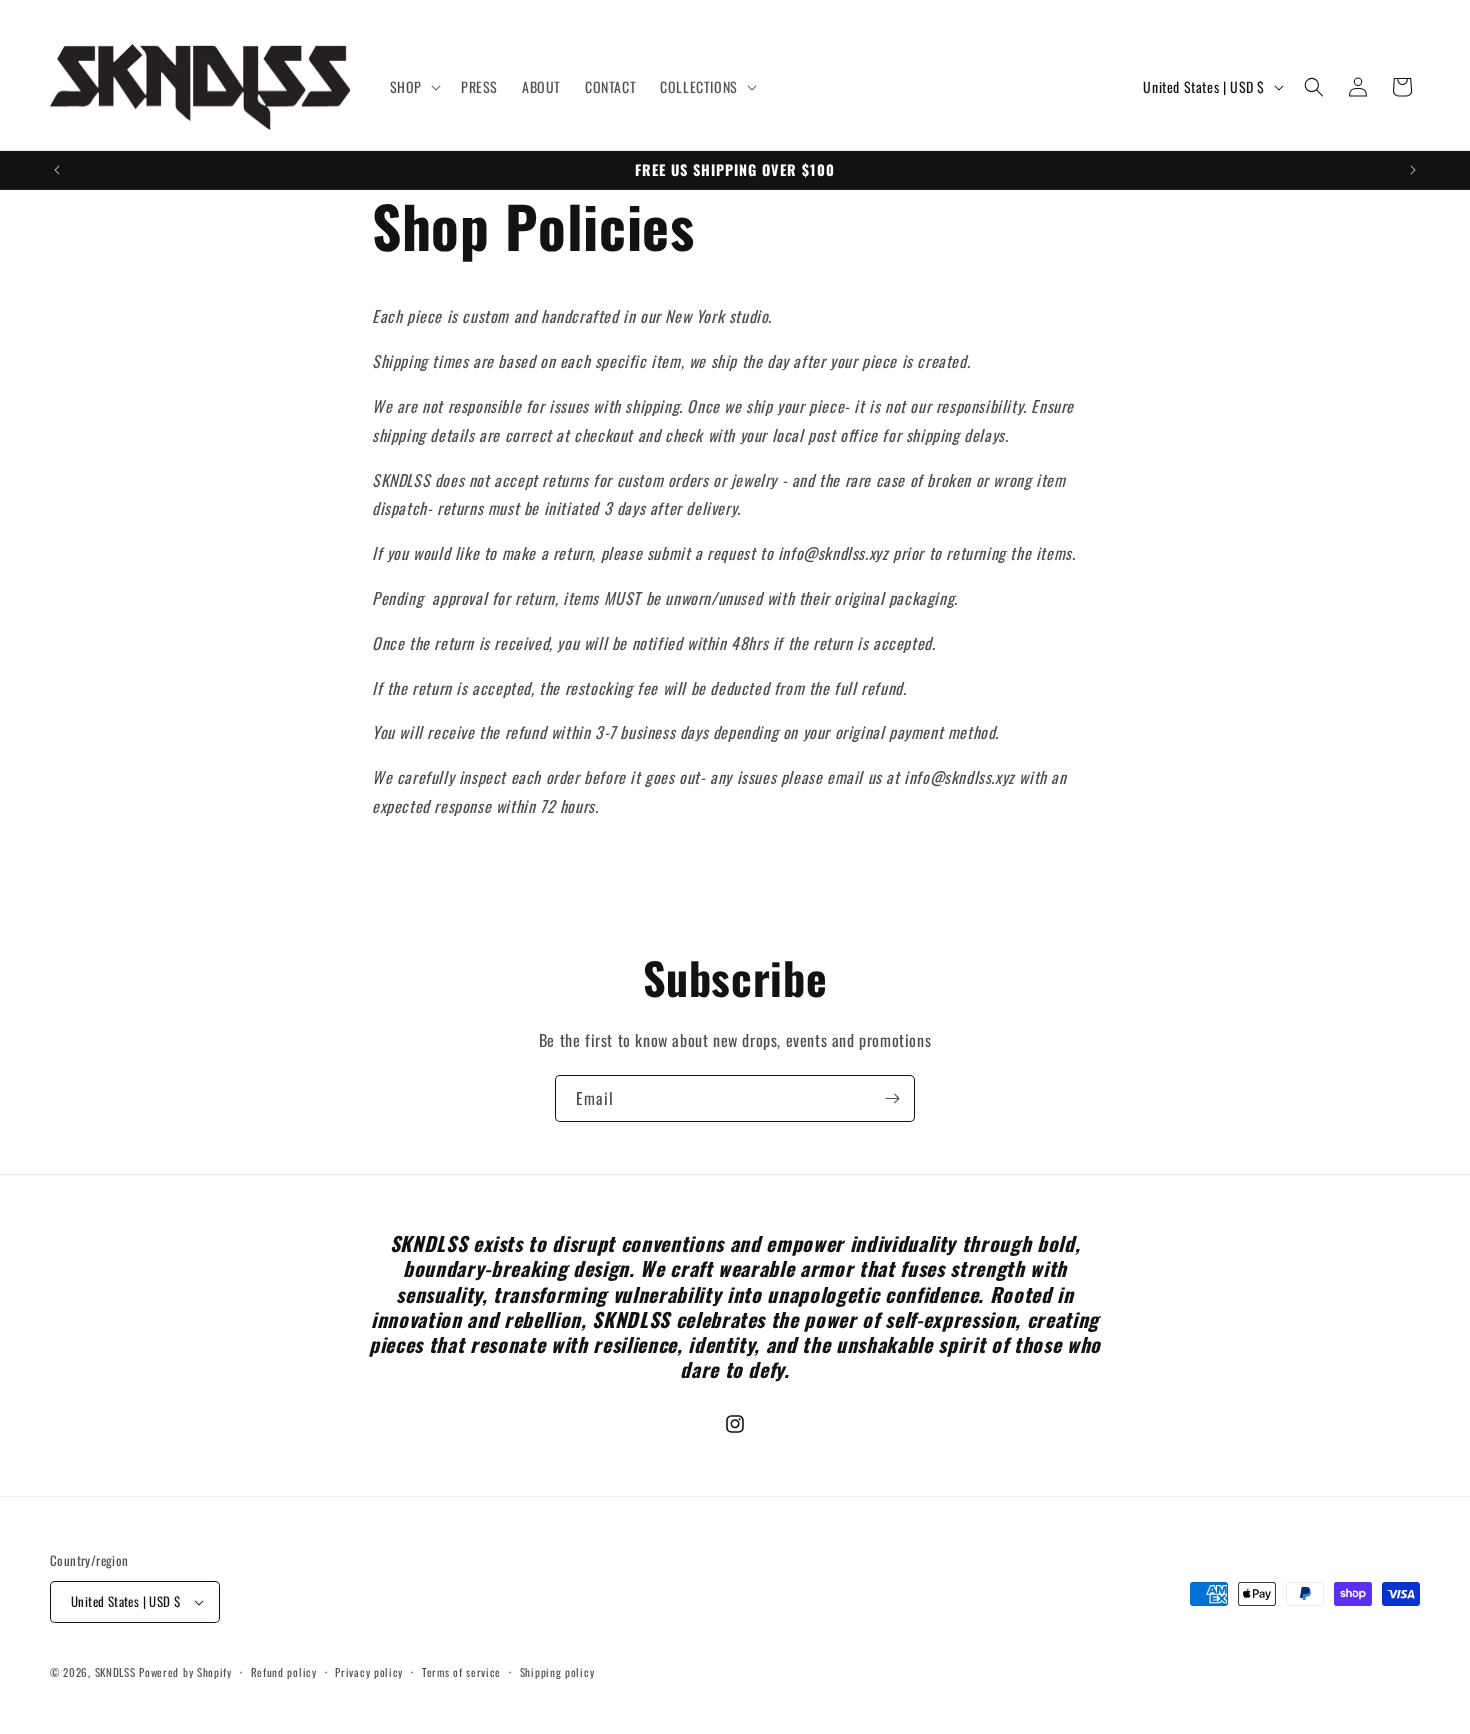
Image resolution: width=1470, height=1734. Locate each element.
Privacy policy (369, 1672)
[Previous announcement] (57, 170)
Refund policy (284, 1672)
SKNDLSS (115, 1672)
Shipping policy (557, 1672)
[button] (413, 87)
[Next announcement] (1413, 170)
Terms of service (461, 1672)
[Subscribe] (892, 1098)
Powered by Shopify (185, 1672)
